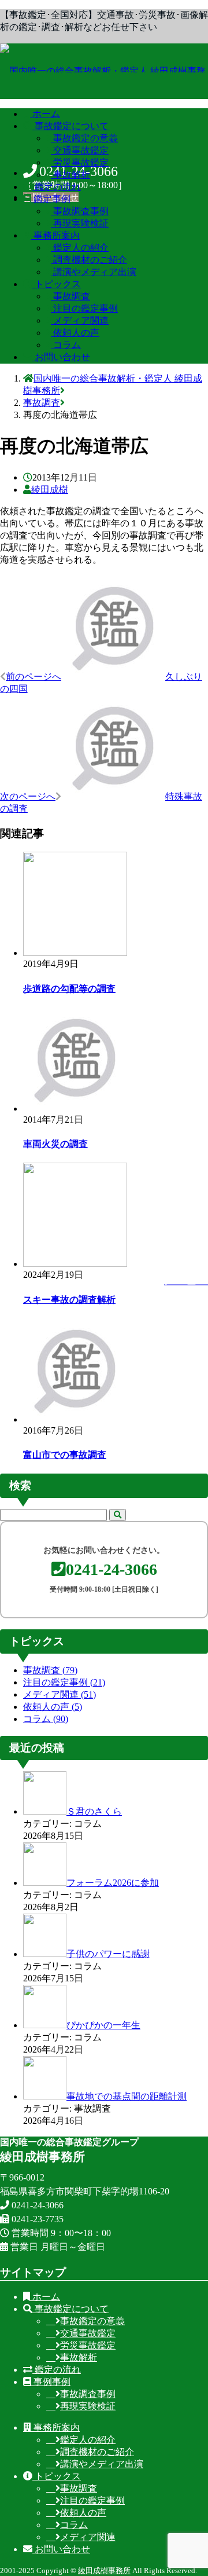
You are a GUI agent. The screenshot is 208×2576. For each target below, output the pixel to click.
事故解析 (79, 2357)
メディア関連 (60, 1694)
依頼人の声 (53, 1707)
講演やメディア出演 (102, 2464)
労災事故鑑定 (88, 2345)
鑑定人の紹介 (88, 2440)
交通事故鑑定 (88, 2333)
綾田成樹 (50, 490)
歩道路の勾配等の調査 (69, 989)
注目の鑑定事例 (64, 1682)
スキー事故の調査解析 (69, 1300)
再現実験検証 (88, 2406)
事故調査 (50, 1670)
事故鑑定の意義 (92, 2321)
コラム (46, 1719)
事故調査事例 (88, 2394)
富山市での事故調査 (65, 1455)
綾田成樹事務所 (104, 2570)
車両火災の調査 (55, 1144)
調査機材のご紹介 (97, 2452)
